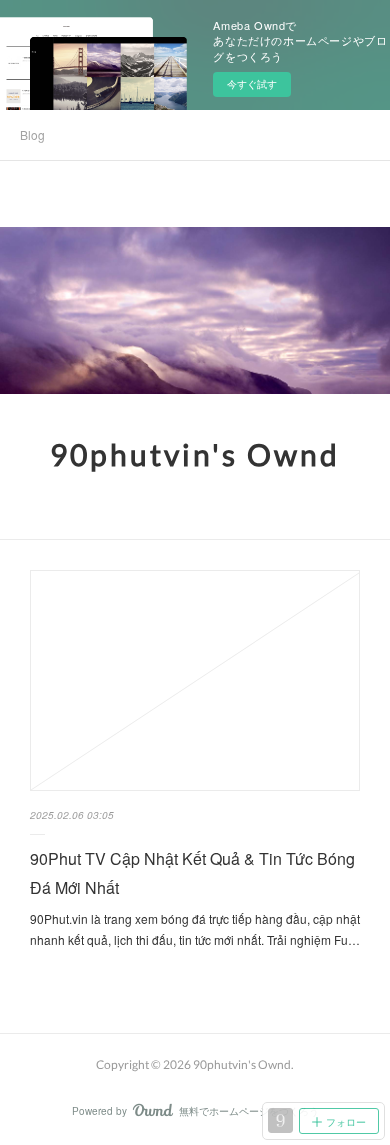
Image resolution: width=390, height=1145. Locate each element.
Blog (32, 134)
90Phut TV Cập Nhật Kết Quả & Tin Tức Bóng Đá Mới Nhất (192, 873)
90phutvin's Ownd (195, 454)
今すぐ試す (252, 84)
